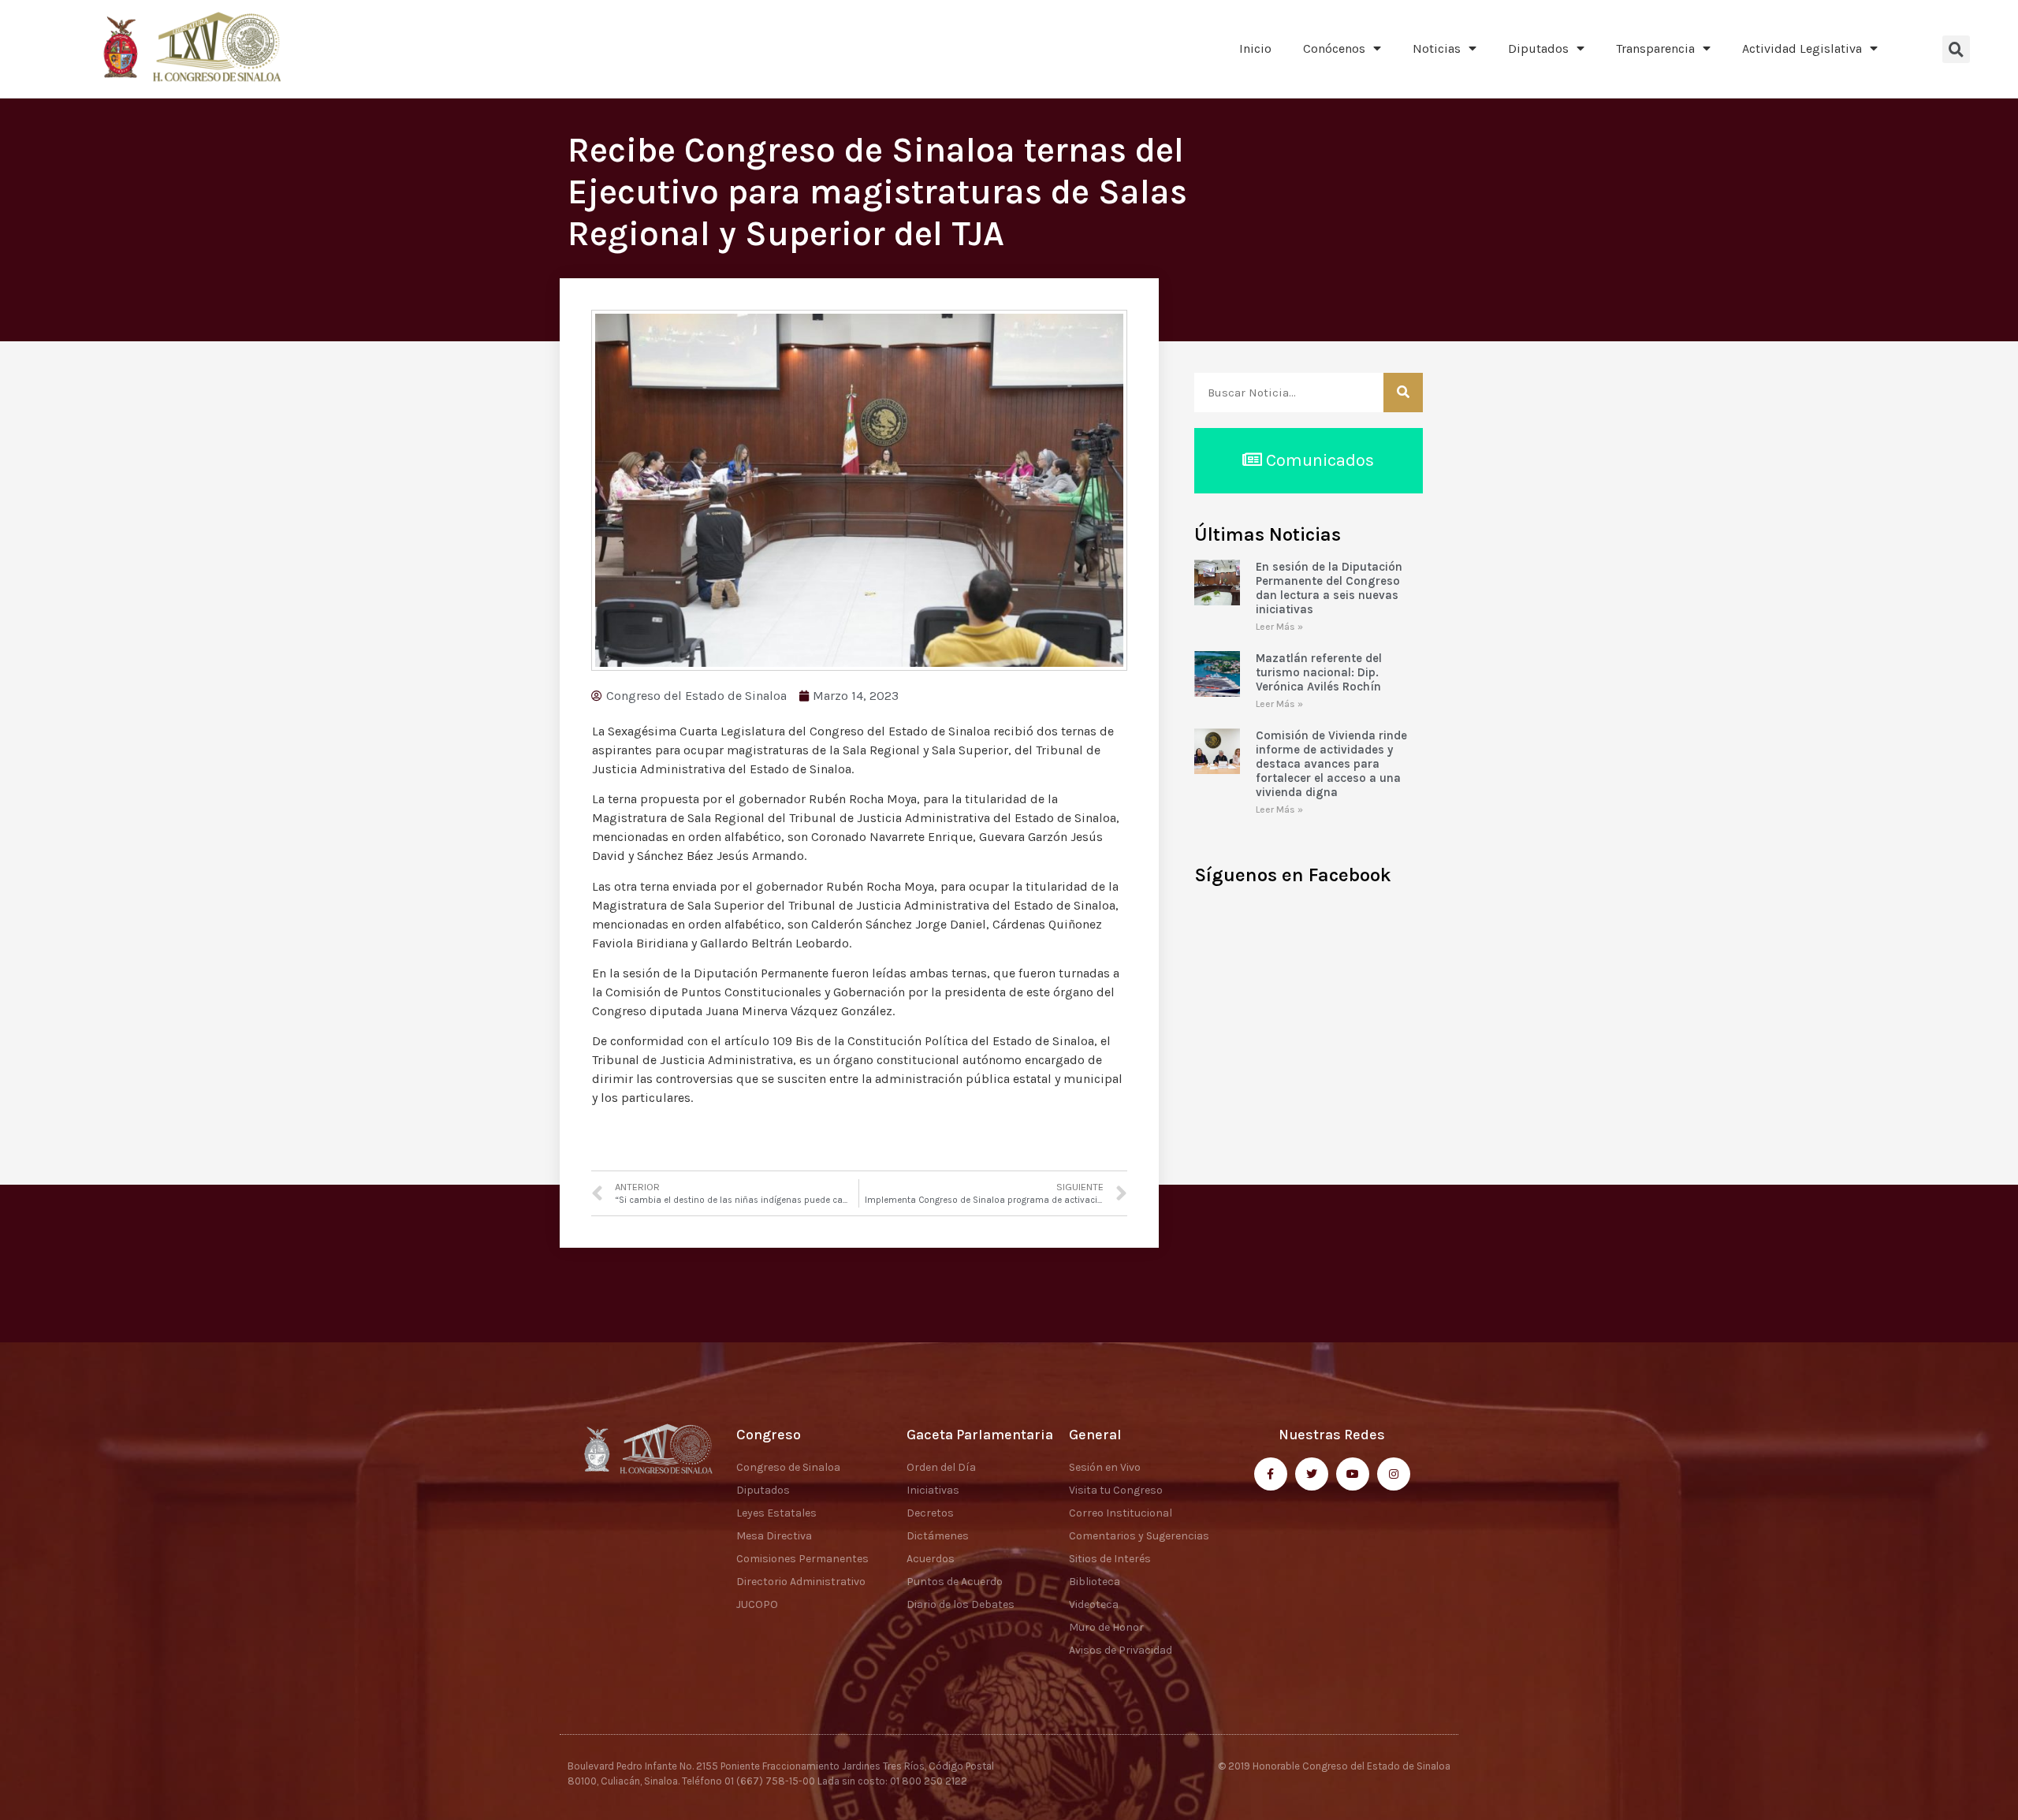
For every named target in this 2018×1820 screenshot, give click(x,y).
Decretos (930, 1513)
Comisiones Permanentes (802, 1559)
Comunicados (1318, 460)
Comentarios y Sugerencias (1139, 1536)
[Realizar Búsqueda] (1403, 393)
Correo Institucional (1121, 1513)
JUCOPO (757, 1604)
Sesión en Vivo (1105, 1467)
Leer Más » (1279, 627)
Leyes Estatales (776, 1513)
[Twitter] (1312, 1474)
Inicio (1255, 48)
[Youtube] (1353, 1474)
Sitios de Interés (1110, 1559)
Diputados (1538, 48)
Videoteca (1094, 1604)
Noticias (1437, 48)
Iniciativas (933, 1490)
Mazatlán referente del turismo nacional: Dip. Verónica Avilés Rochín (1319, 672)
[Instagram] (1394, 1474)
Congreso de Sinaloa (788, 1467)
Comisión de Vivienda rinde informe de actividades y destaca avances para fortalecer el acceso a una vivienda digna (1331, 764)
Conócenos (1334, 48)
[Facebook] (1271, 1474)
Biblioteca (1095, 1582)
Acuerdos (931, 1559)
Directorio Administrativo (801, 1582)
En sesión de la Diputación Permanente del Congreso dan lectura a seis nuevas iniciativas (1329, 588)
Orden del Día (941, 1467)
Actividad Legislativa (1802, 48)
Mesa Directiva (774, 1536)
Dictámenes (938, 1536)
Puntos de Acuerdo (955, 1582)
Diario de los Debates (961, 1604)
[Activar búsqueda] (1956, 49)
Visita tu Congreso (1116, 1490)
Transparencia (1655, 48)
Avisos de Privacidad (1121, 1650)
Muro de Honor (1106, 1627)
